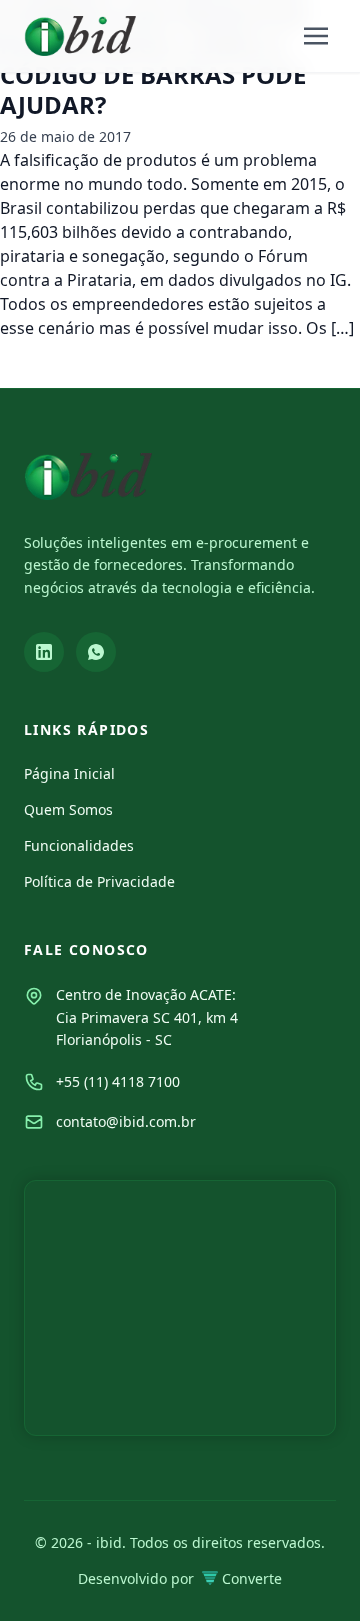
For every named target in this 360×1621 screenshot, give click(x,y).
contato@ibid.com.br (126, 1121)
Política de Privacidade (99, 881)
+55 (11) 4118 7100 (118, 1081)
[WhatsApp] (96, 652)
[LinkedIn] (44, 652)
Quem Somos (68, 809)
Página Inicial (69, 773)
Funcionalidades (79, 845)
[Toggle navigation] (316, 36)
